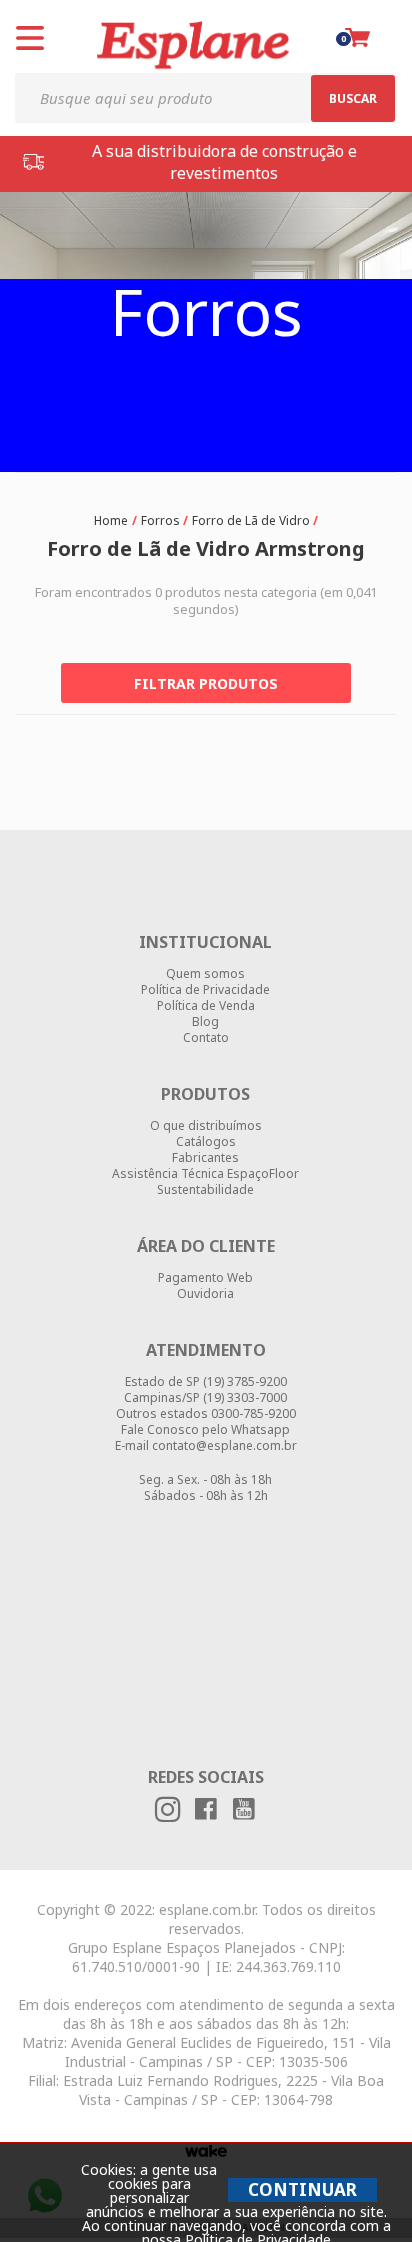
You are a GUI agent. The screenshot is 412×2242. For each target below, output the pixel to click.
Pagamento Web (205, 1278)
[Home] (113, 519)
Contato (206, 1038)
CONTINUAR (302, 2189)
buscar (353, 98)
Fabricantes (205, 1158)
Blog (205, 1022)
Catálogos (206, 1142)
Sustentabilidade (205, 1190)
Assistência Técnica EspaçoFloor (205, 1174)
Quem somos (205, 974)
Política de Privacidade (205, 990)
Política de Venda (206, 1006)
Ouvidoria (205, 1294)
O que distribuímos (206, 1126)
